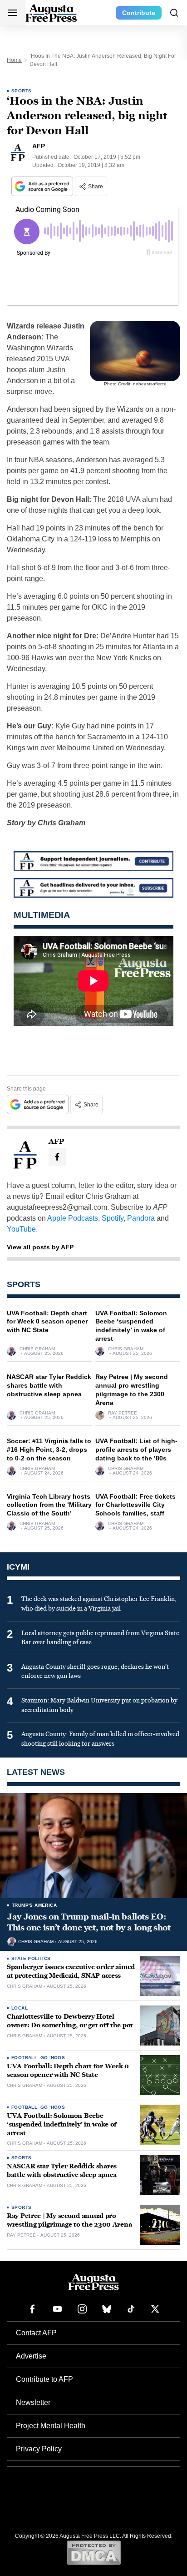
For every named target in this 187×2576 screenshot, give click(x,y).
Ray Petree (123, 1413)
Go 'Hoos (53, 2058)
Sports (21, 91)
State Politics (31, 1958)
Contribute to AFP (44, 2379)
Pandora (141, 1218)
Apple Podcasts (73, 1218)
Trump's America (34, 1905)
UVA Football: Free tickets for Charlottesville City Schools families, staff (135, 1505)
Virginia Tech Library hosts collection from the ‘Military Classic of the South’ (49, 1505)
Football (24, 2058)
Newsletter (33, 2402)
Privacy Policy (39, 2449)
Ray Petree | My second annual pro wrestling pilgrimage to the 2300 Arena (69, 2220)
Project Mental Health (51, 2426)
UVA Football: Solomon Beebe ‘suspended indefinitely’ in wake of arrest (62, 2124)
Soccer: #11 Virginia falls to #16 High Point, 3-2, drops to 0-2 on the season (49, 1450)
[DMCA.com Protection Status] (94, 2552)
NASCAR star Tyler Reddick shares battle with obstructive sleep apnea (49, 1385)
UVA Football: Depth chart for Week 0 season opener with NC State (47, 1322)
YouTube (21, 1229)
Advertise (31, 2356)
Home (14, 60)
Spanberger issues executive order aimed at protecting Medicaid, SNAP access (71, 1971)
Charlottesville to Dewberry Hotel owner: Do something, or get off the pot (70, 2021)
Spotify (113, 1218)
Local (20, 2008)
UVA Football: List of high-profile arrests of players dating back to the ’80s (136, 1450)
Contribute (139, 13)
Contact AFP (36, 2333)
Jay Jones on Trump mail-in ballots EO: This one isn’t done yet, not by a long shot (89, 1922)
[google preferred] (43, 186)
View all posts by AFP (40, 1247)
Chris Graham (37, 1349)
